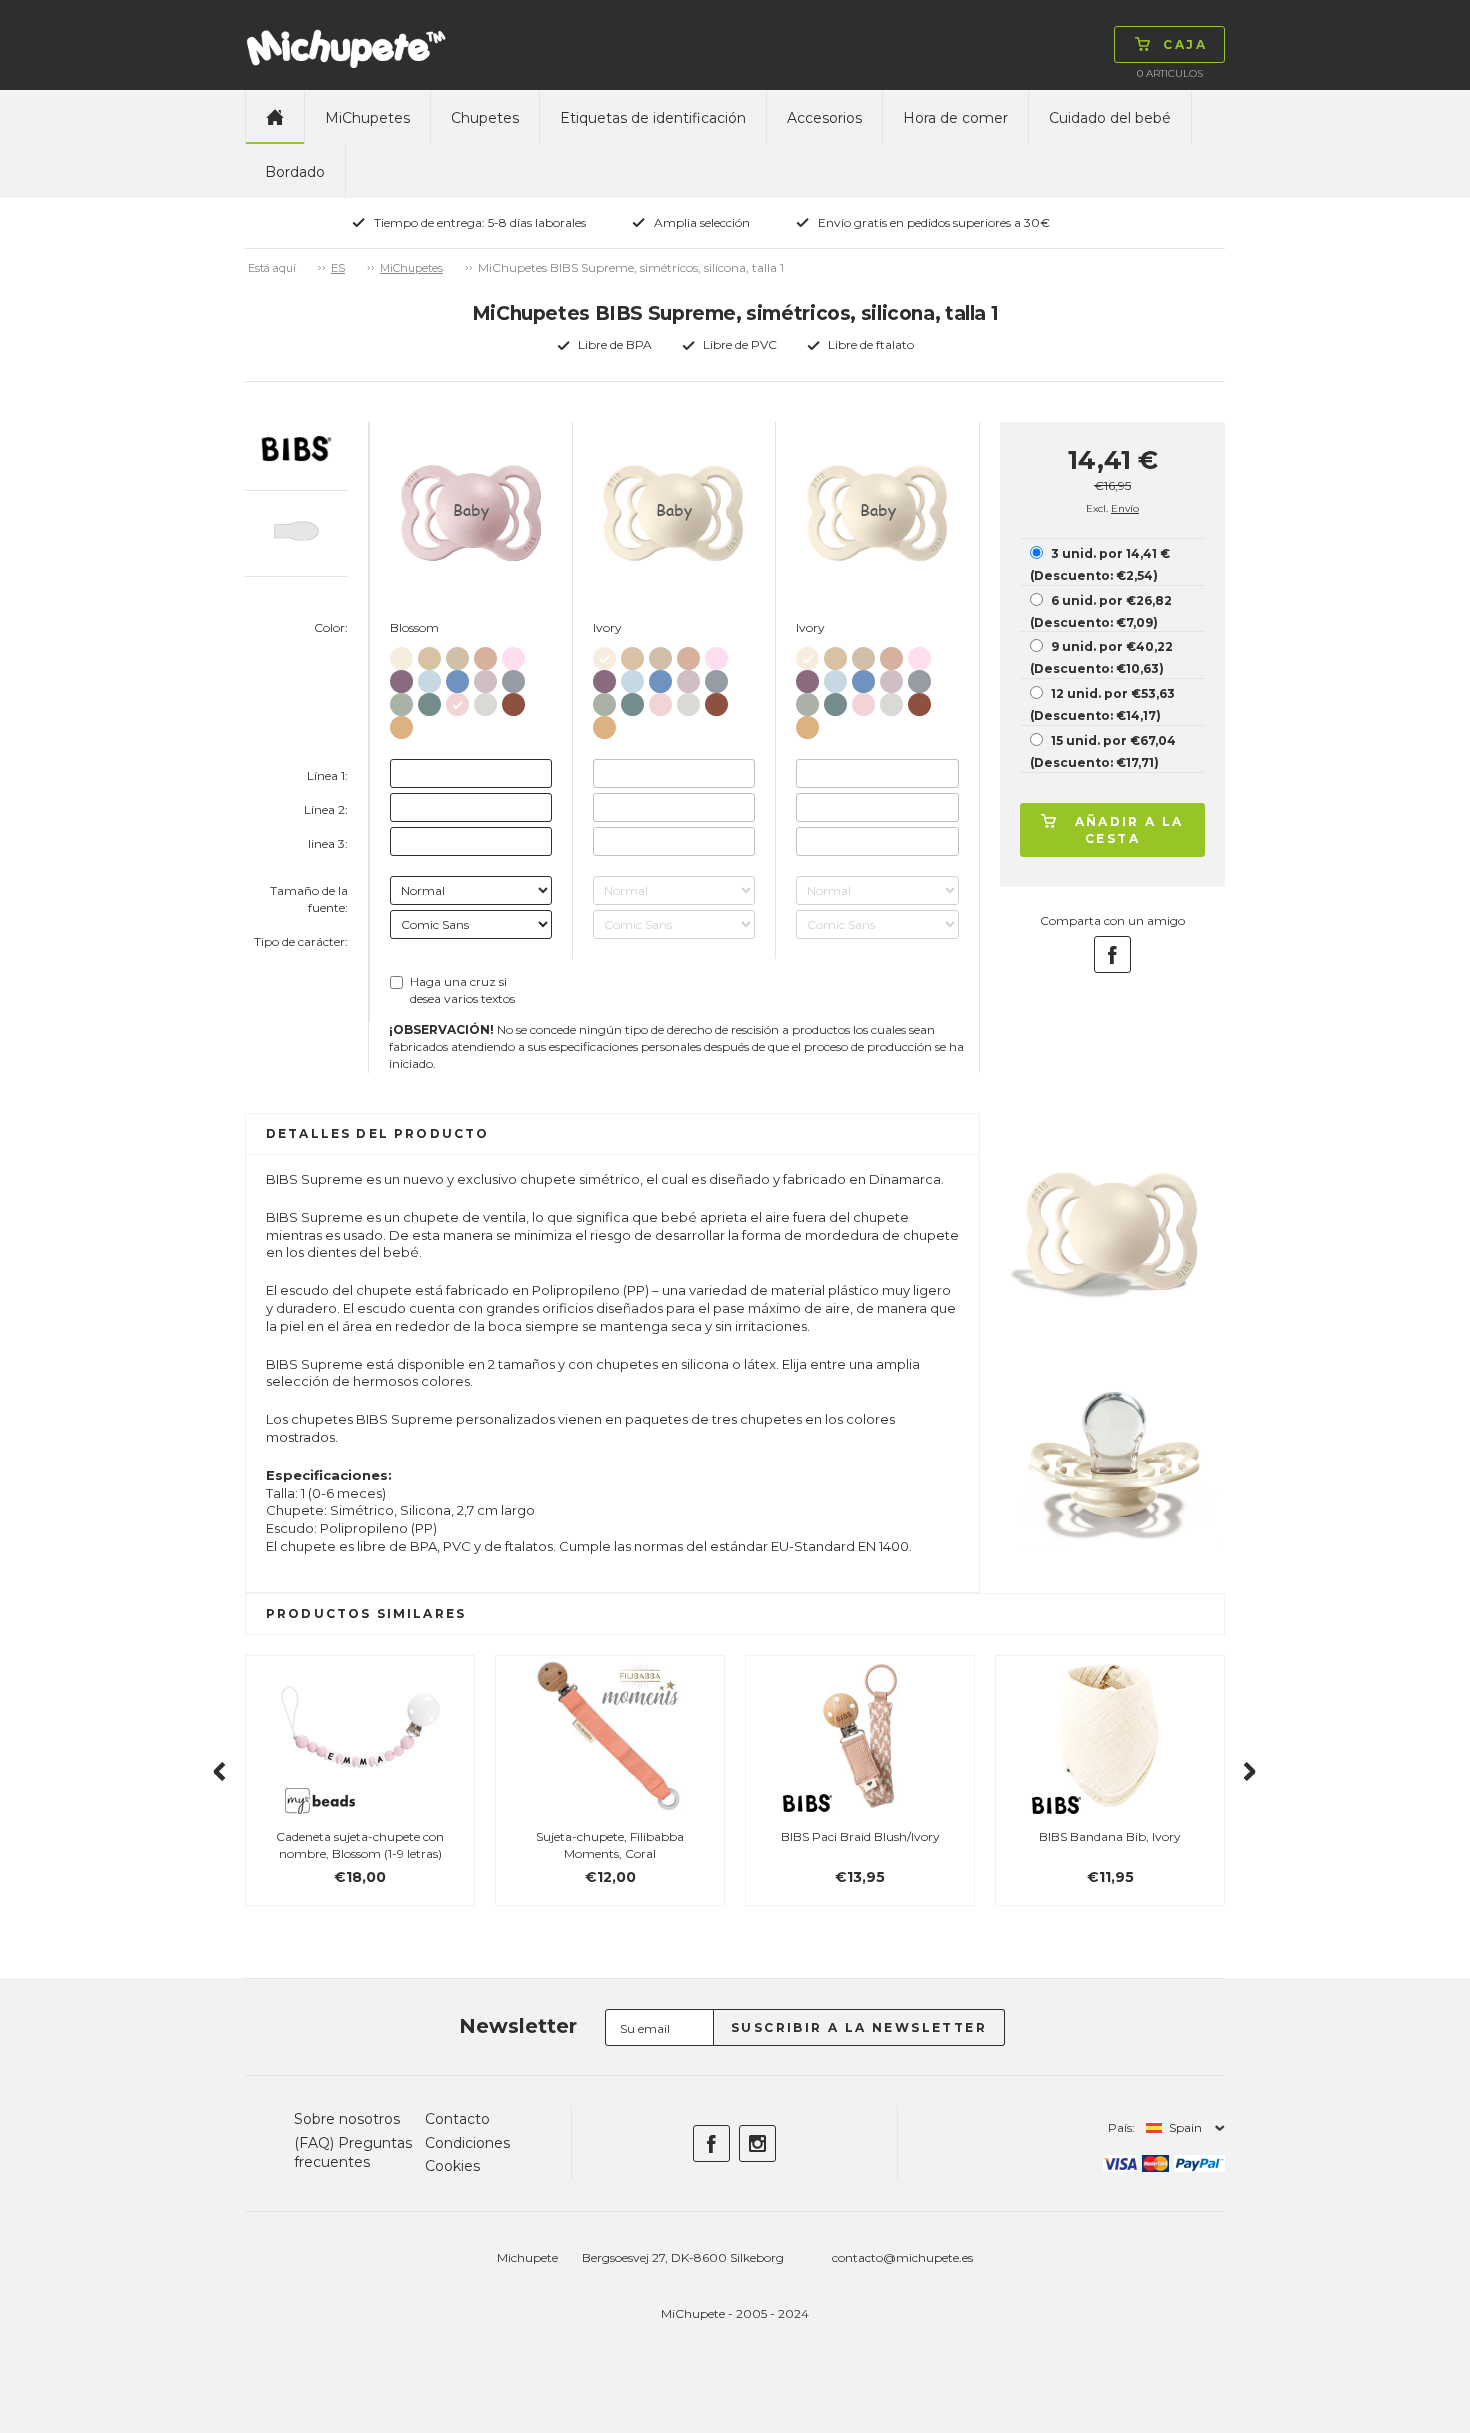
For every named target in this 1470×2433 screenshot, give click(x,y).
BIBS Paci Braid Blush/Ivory (860, 1836)
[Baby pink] (513, 654)
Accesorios (824, 118)
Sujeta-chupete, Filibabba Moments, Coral (610, 1845)
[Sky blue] (457, 677)
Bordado (295, 172)
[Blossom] (457, 700)
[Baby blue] (429, 677)
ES (338, 268)
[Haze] (485, 700)
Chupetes (485, 118)
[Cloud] (513, 677)
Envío (1125, 508)
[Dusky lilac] (485, 677)
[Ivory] (401, 654)
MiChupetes (367, 118)
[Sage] (401, 700)
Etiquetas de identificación (653, 118)
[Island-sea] (429, 700)
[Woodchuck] (513, 700)
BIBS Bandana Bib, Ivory (1110, 1836)
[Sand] (457, 654)
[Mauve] (401, 677)
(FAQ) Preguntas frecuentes (353, 2153)
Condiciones (467, 2143)
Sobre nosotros (347, 2119)
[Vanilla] (429, 654)
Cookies (452, 2166)
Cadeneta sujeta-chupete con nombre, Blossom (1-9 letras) (360, 1845)
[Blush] (485, 654)
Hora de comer (955, 118)
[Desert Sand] (401, 723)
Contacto (457, 2119)
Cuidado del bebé (1110, 118)
